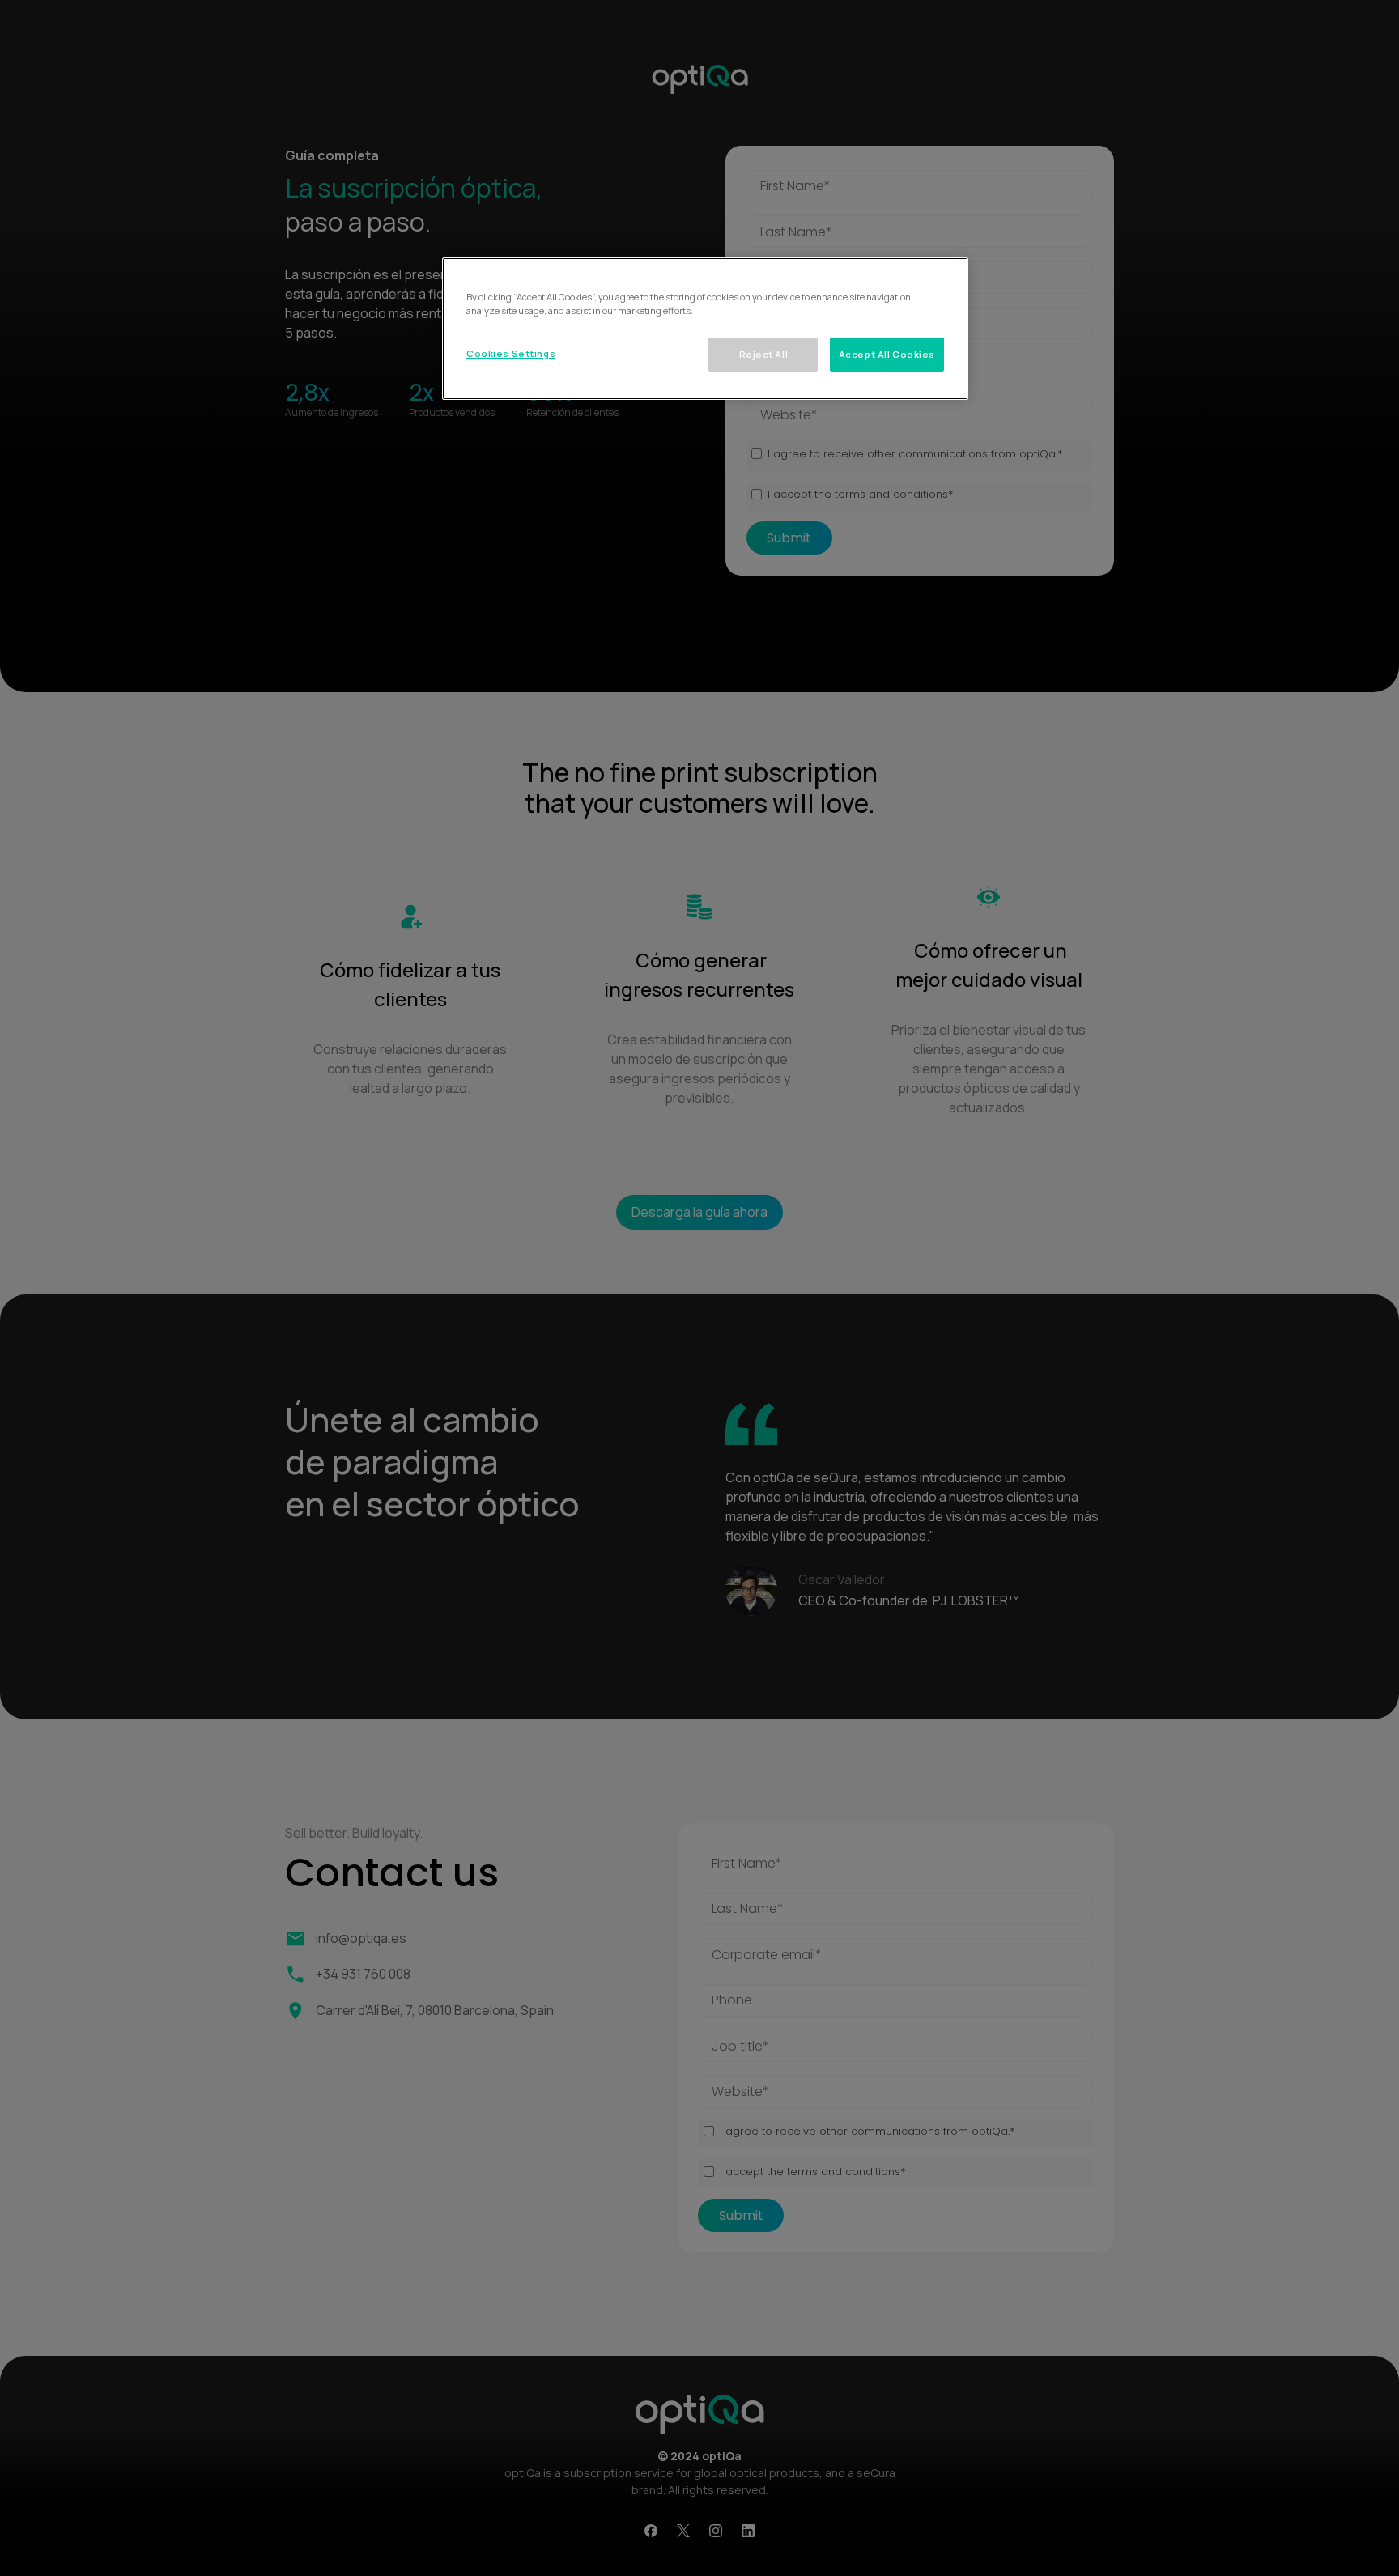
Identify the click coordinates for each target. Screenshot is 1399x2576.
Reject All (764, 354)
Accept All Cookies (887, 354)
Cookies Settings (511, 353)
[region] (705, 329)
